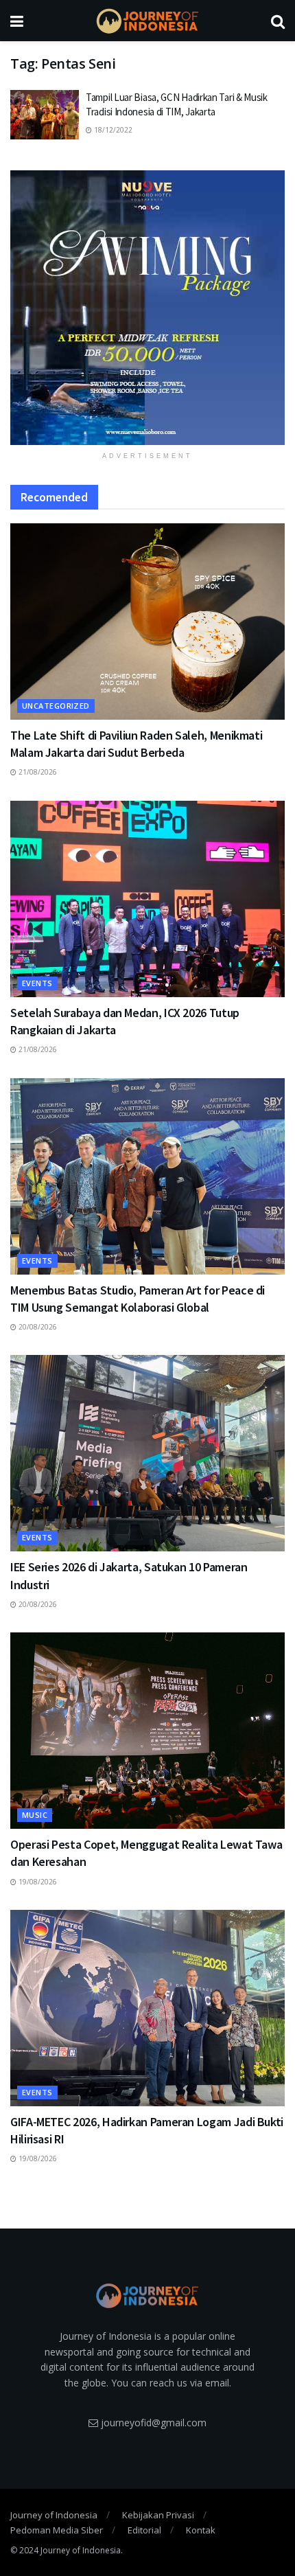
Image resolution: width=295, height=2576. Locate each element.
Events (37, 983)
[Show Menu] (17, 21)
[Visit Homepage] (147, 21)
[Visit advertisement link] (147, 308)
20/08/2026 (37, 1327)
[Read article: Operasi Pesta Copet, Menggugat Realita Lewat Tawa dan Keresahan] (147, 1731)
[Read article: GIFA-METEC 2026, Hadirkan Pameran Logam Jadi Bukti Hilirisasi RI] (147, 2008)
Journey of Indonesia (54, 2515)
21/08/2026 (37, 772)
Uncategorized (56, 706)
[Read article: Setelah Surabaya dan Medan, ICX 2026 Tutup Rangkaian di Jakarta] (147, 899)
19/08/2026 (37, 1882)
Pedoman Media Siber (57, 2530)
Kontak (201, 2530)
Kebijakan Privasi (158, 2515)
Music (35, 1815)
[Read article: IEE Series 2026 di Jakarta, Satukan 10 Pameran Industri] (147, 1453)
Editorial (144, 2530)
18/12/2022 (112, 130)
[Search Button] (278, 21)
